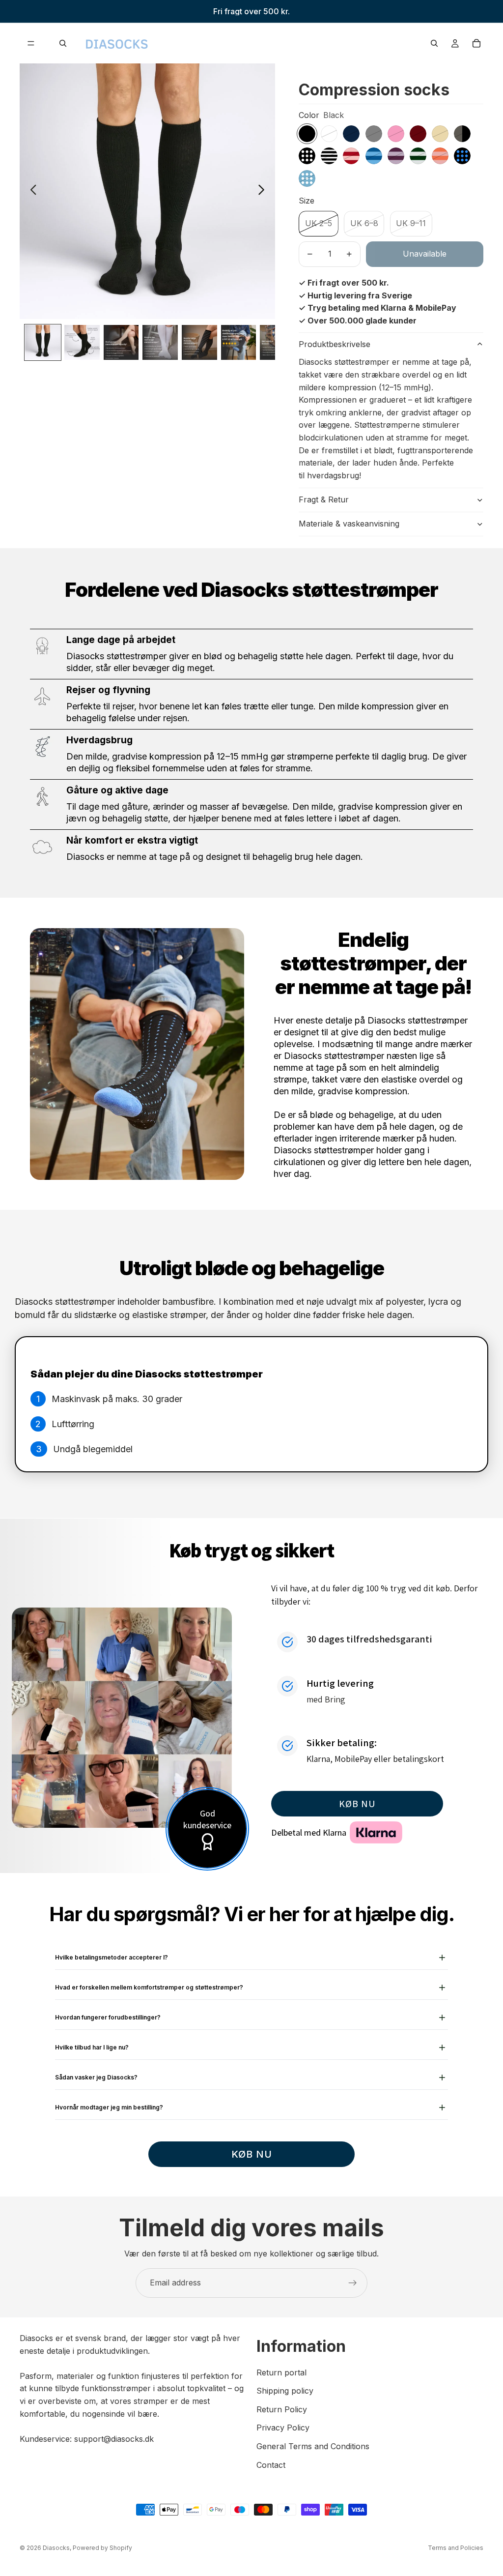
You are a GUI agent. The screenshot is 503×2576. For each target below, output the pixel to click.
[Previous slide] (31, 191)
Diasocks (56, 2548)
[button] (357, 1804)
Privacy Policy (283, 2428)
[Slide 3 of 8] (121, 343)
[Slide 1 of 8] (43, 343)
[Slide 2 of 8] (82, 343)
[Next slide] (264, 191)
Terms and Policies (456, 2548)
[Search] (63, 43)
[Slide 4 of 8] (160, 343)
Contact (271, 2464)
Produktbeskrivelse (335, 344)
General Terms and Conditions (313, 2446)
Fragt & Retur (324, 499)
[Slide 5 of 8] (199, 343)
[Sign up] (353, 2283)
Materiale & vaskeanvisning (349, 524)
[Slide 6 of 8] (239, 343)
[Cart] (476, 43)
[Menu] (31, 43)
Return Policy (282, 2409)
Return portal (281, 2372)
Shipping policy (285, 2391)
